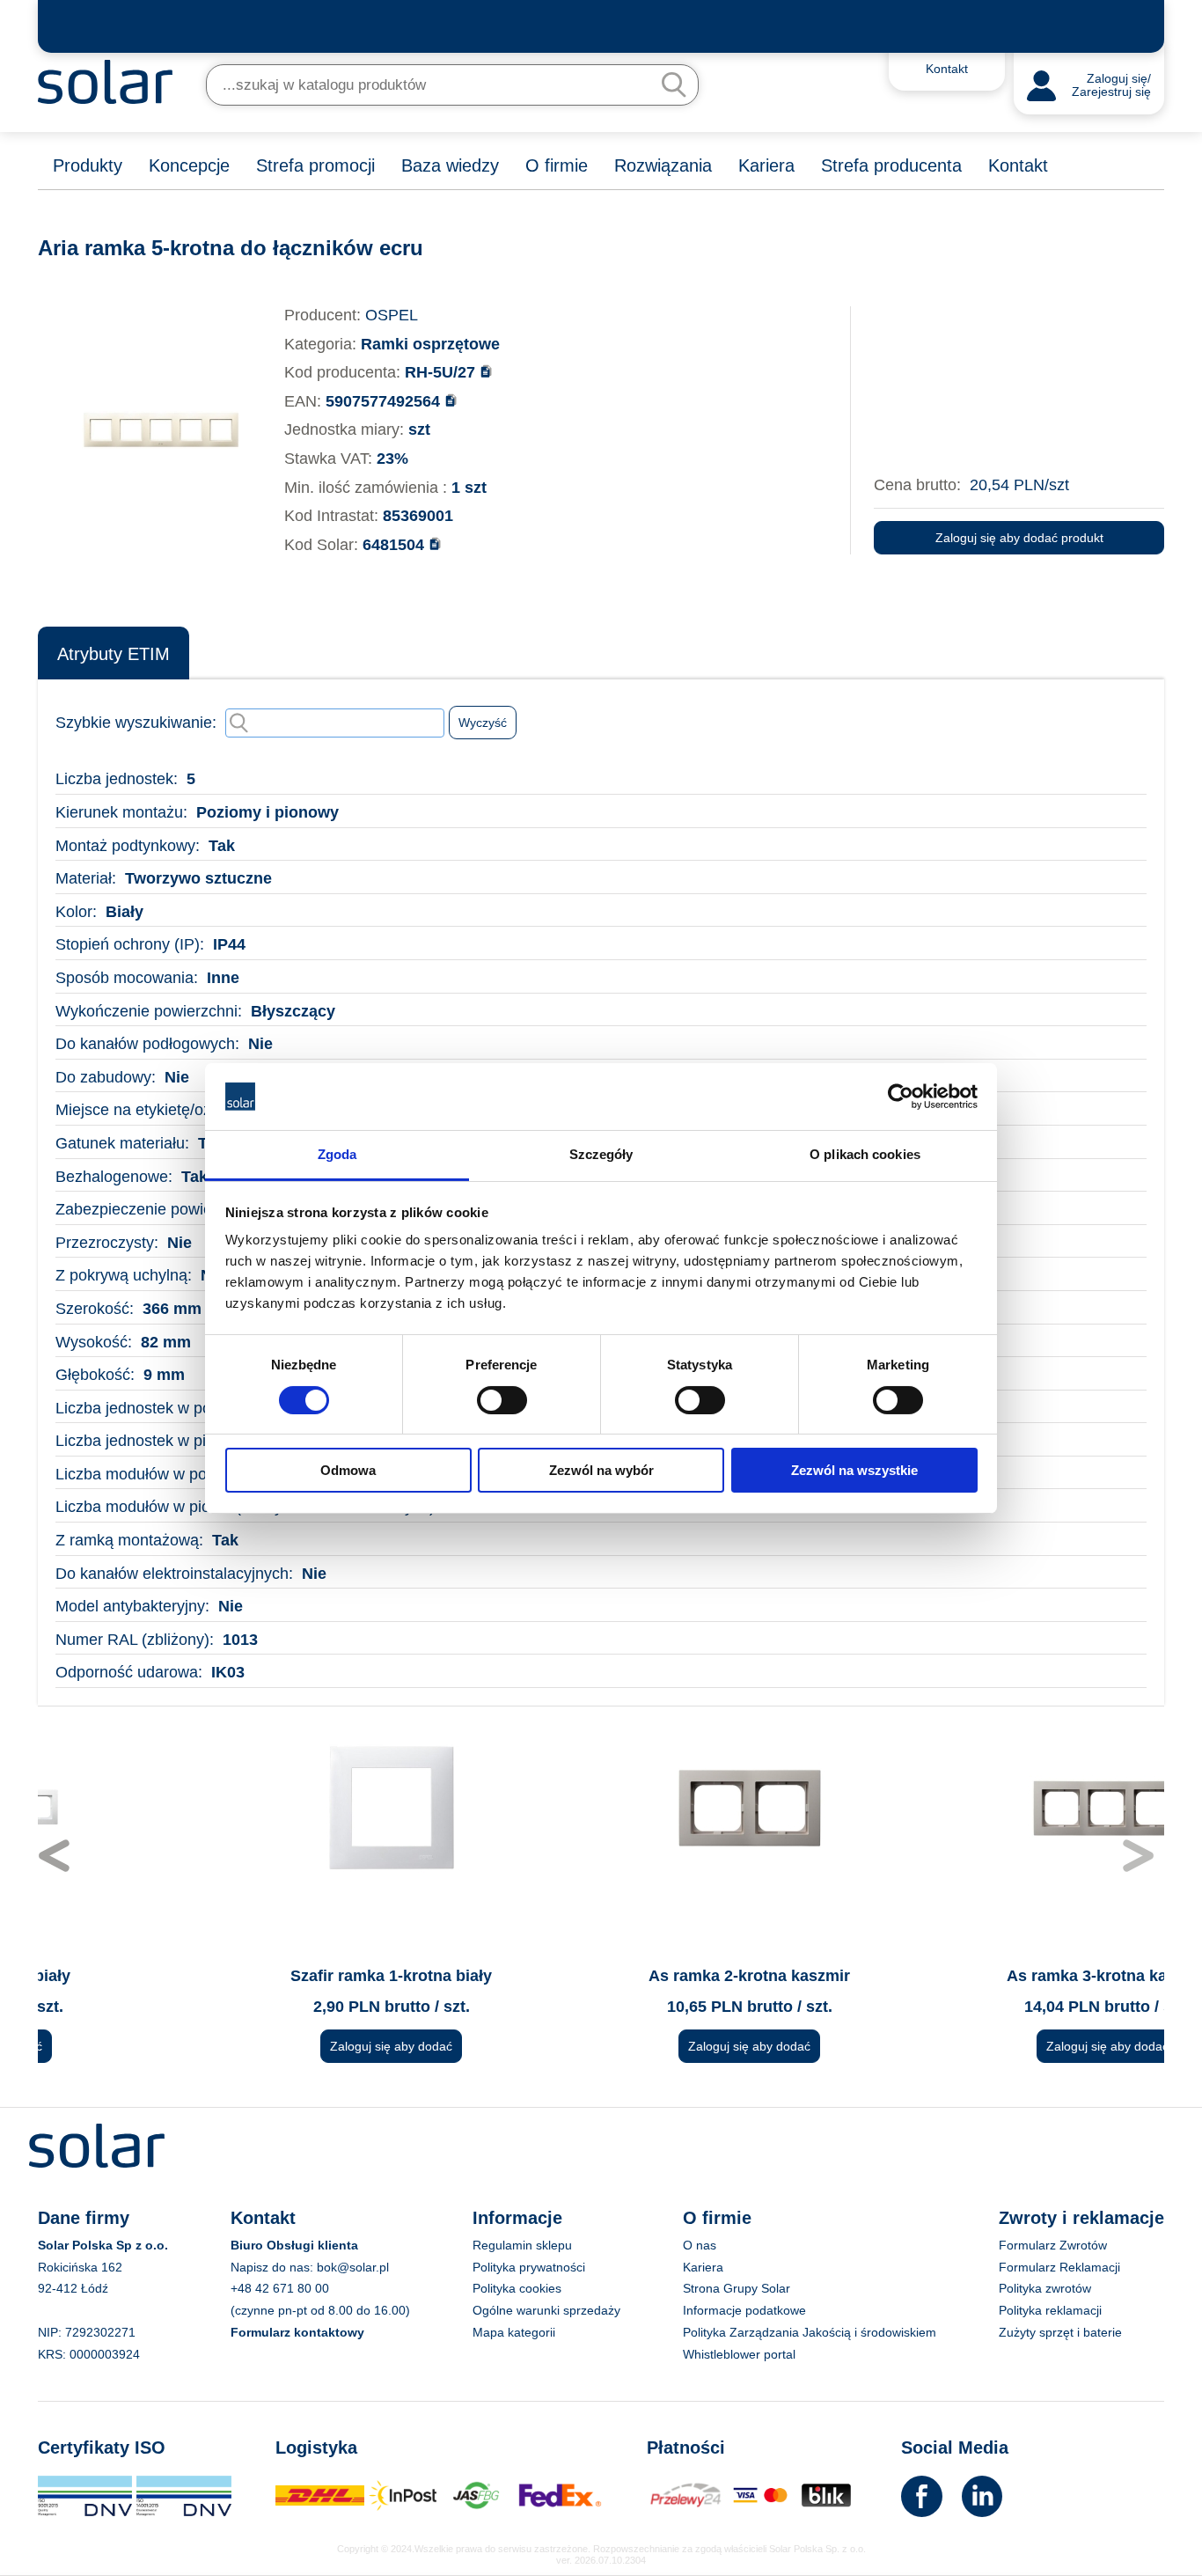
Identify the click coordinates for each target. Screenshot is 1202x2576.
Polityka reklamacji (1050, 2310)
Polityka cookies (517, 2288)
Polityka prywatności (529, 2267)
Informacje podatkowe (744, 2310)
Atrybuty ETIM (114, 654)
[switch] (502, 1398)
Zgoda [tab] (337, 1154)
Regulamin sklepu (522, 2245)
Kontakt (1018, 165)
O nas (700, 2245)
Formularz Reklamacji (1059, 2267)
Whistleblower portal (739, 2354)
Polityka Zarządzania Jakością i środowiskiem (810, 2332)
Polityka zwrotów (1045, 2288)
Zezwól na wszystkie (854, 1470)
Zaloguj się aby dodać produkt (1019, 538)
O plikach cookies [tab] (865, 1154)
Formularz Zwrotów (1053, 2245)
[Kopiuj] (486, 371)
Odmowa (348, 1470)
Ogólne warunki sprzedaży (546, 2310)
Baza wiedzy (450, 165)
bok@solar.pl (353, 2267)
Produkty (88, 165)
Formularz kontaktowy (297, 2332)
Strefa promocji (315, 165)
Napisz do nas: (274, 2267)
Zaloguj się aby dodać (243, 2046)
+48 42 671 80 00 (280, 2288)
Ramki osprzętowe (430, 344)
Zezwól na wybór (601, 1470)
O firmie (557, 165)
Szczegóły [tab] (601, 1154)
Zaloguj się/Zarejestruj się (1111, 86)
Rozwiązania (663, 165)
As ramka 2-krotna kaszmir (601, 1976)
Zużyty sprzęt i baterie (1060, 2332)
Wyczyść (483, 723)
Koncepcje (189, 165)
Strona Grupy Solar (737, 2288)
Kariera (766, 165)
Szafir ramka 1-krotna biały (243, 1976)
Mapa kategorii (514, 2332)
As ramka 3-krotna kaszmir (959, 1976)
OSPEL (392, 315)
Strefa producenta (891, 165)
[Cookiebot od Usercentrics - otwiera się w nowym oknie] (901, 1097)
